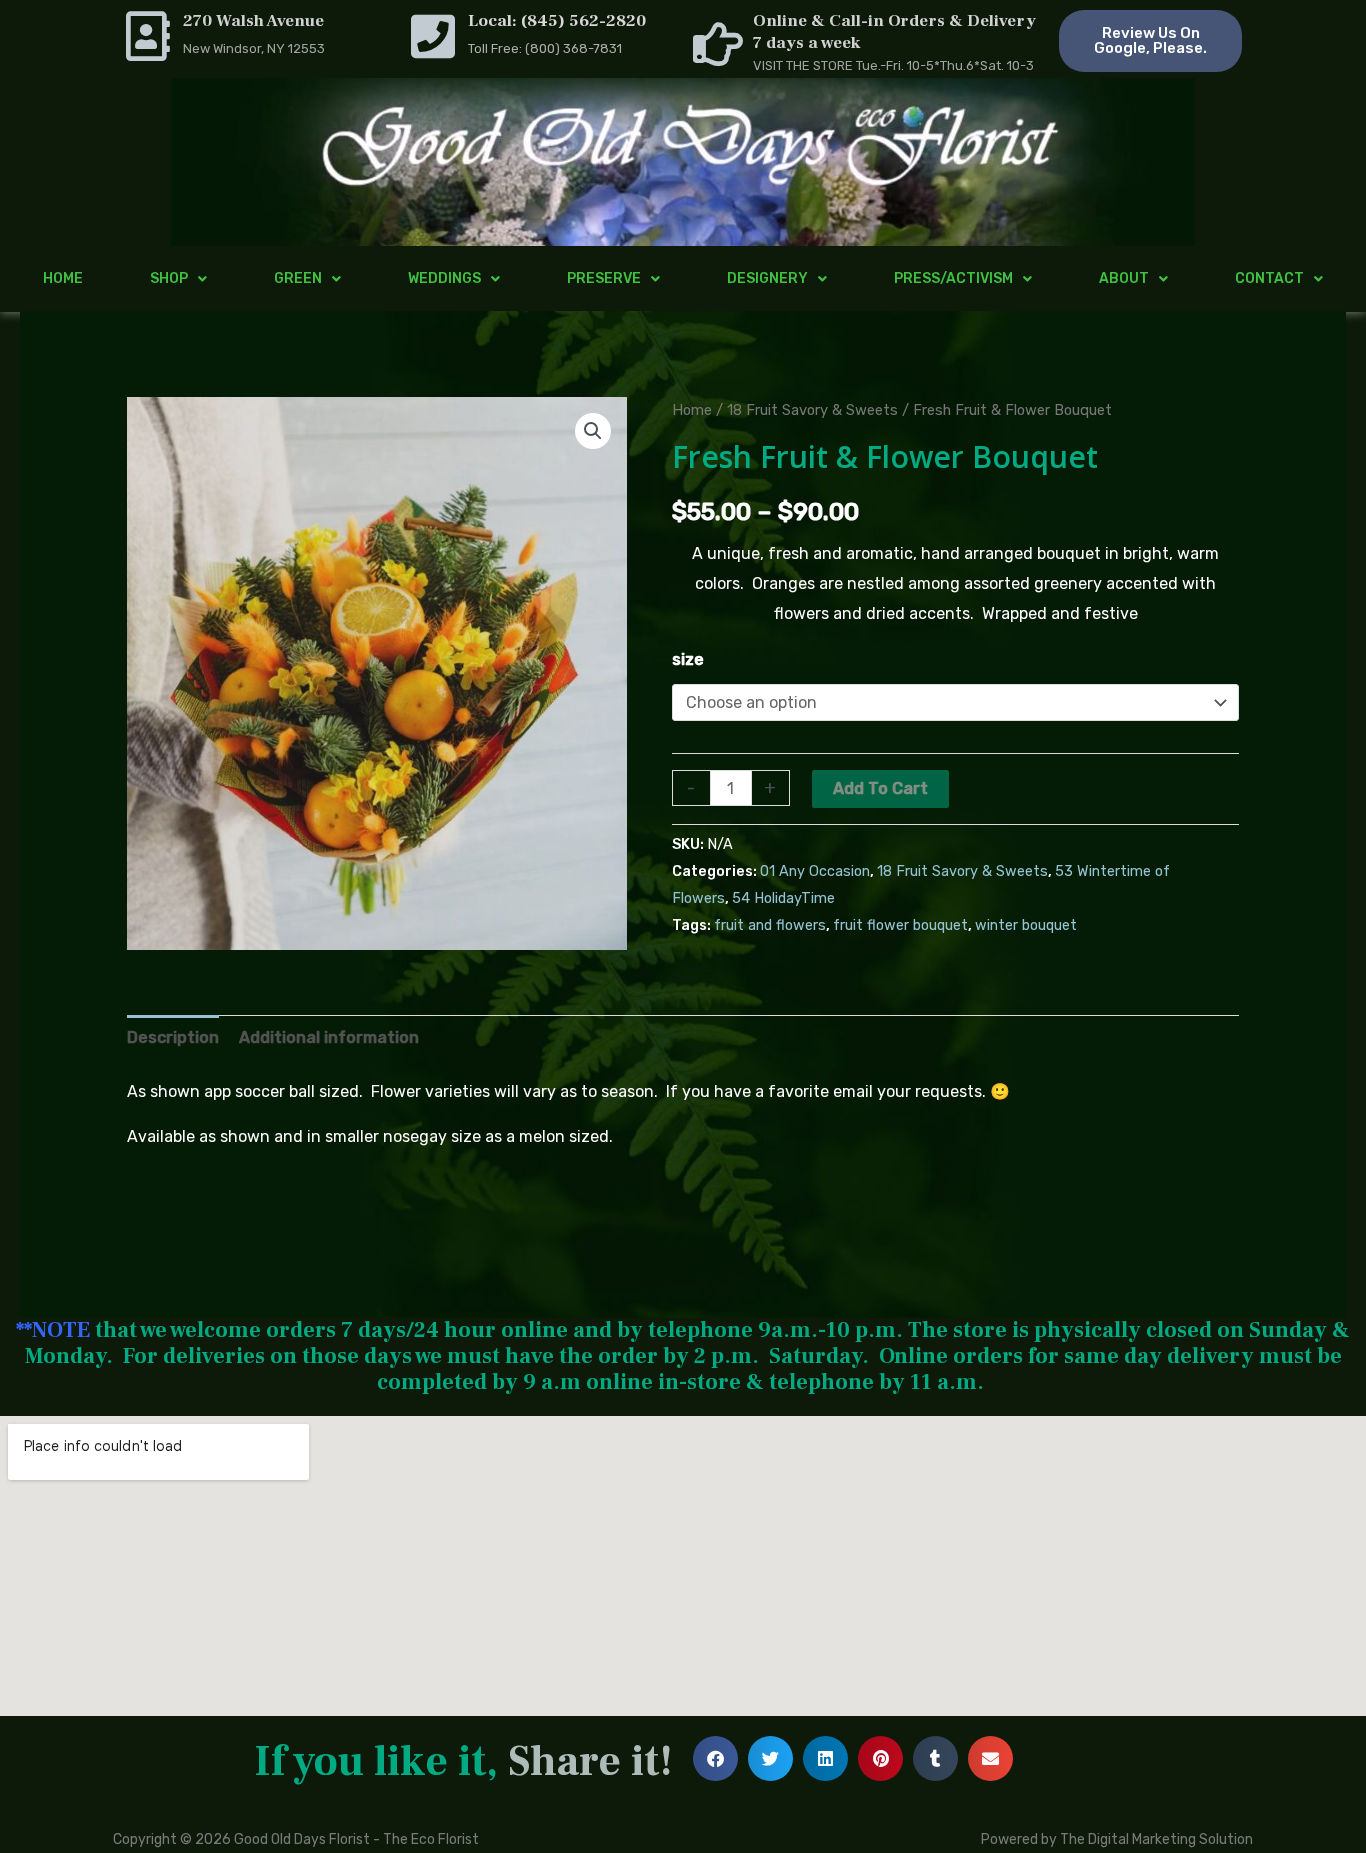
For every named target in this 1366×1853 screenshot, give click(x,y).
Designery (767, 278)
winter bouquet (1026, 925)
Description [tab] (173, 1037)
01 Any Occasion (815, 871)
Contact (1269, 278)
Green (298, 278)
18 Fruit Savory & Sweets (812, 410)
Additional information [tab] (329, 1037)
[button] (593, 431)
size (688, 659)
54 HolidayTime (783, 898)
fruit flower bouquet (900, 925)
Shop (169, 278)
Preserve (604, 278)
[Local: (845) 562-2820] (433, 36)
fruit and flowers (770, 925)
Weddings (444, 278)
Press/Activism (953, 278)
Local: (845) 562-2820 (557, 21)
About (1124, 278)
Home (63, 278)
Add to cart (880, 788)
